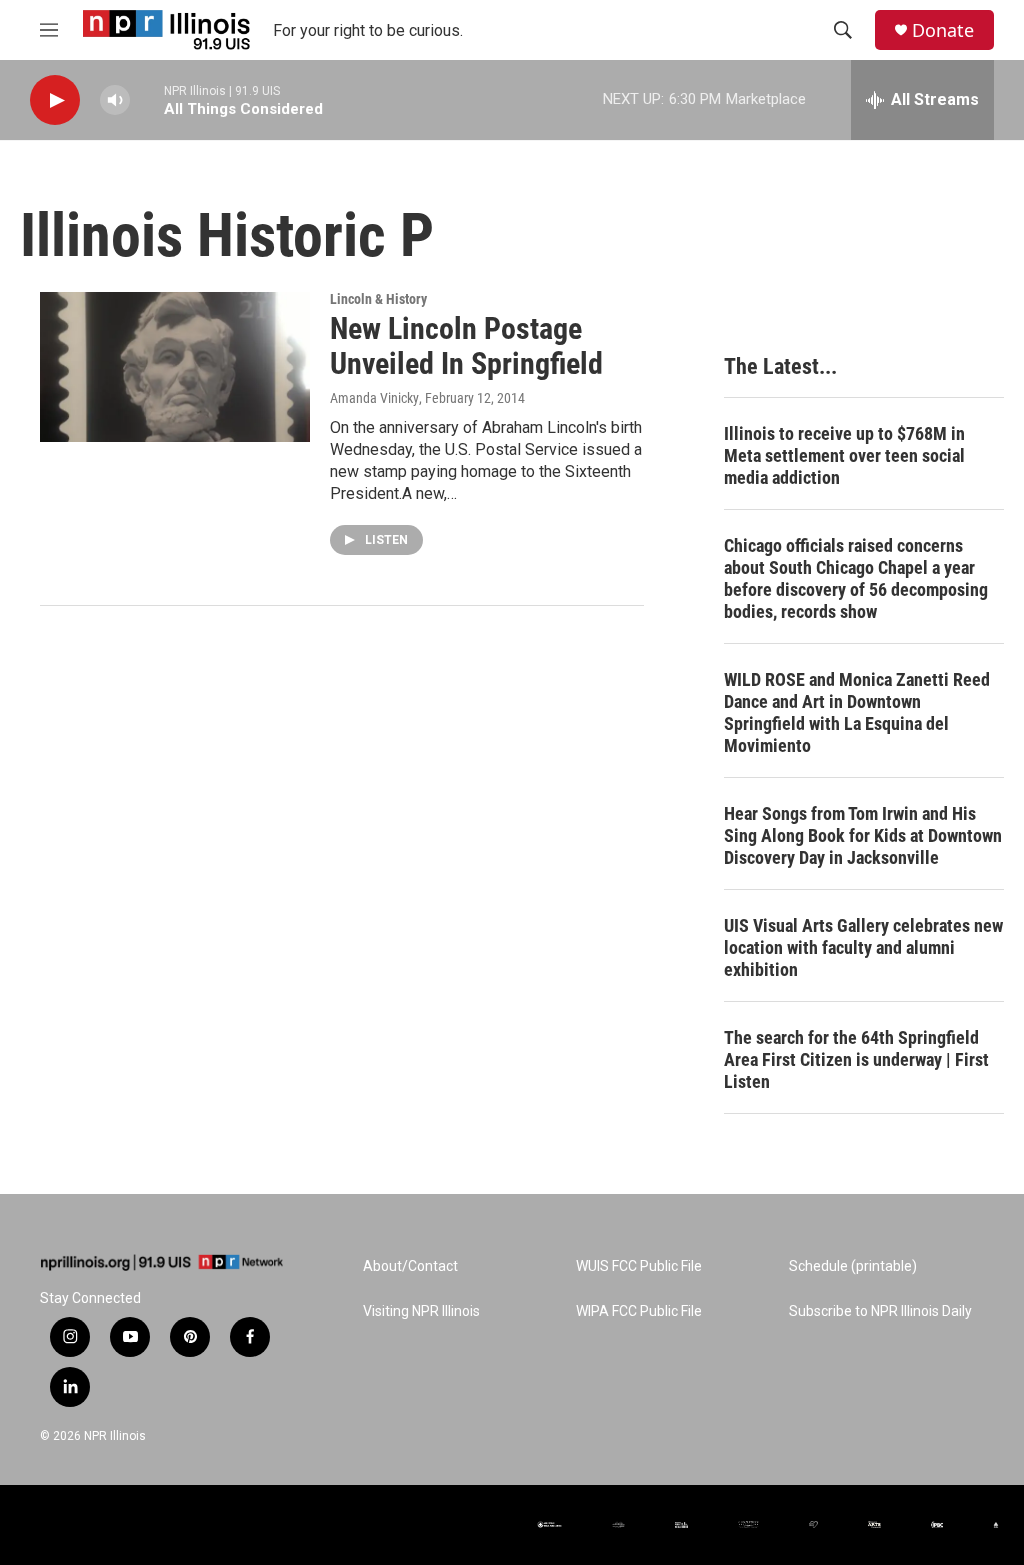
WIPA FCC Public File (639, 1311)
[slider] (147, 99)
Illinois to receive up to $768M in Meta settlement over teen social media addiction (844, 455)
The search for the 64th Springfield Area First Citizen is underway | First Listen (856, 1059)
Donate (943, 30)
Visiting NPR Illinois (421, 1311)
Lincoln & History (378, 299)
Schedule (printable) (853, 1266)
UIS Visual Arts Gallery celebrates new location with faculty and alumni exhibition (863, 947)
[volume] (115, 100)
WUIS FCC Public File (639, 1266)
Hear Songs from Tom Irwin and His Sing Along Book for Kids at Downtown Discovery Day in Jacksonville (863, 835)
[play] (55, 100)
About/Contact (410, 1266)
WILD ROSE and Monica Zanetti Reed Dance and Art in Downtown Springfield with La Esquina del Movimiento (857, 712)
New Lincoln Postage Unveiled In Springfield (466, 346)
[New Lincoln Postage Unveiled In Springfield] (175, 367)
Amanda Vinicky (374, 398)
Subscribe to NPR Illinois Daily (880, 1311)
